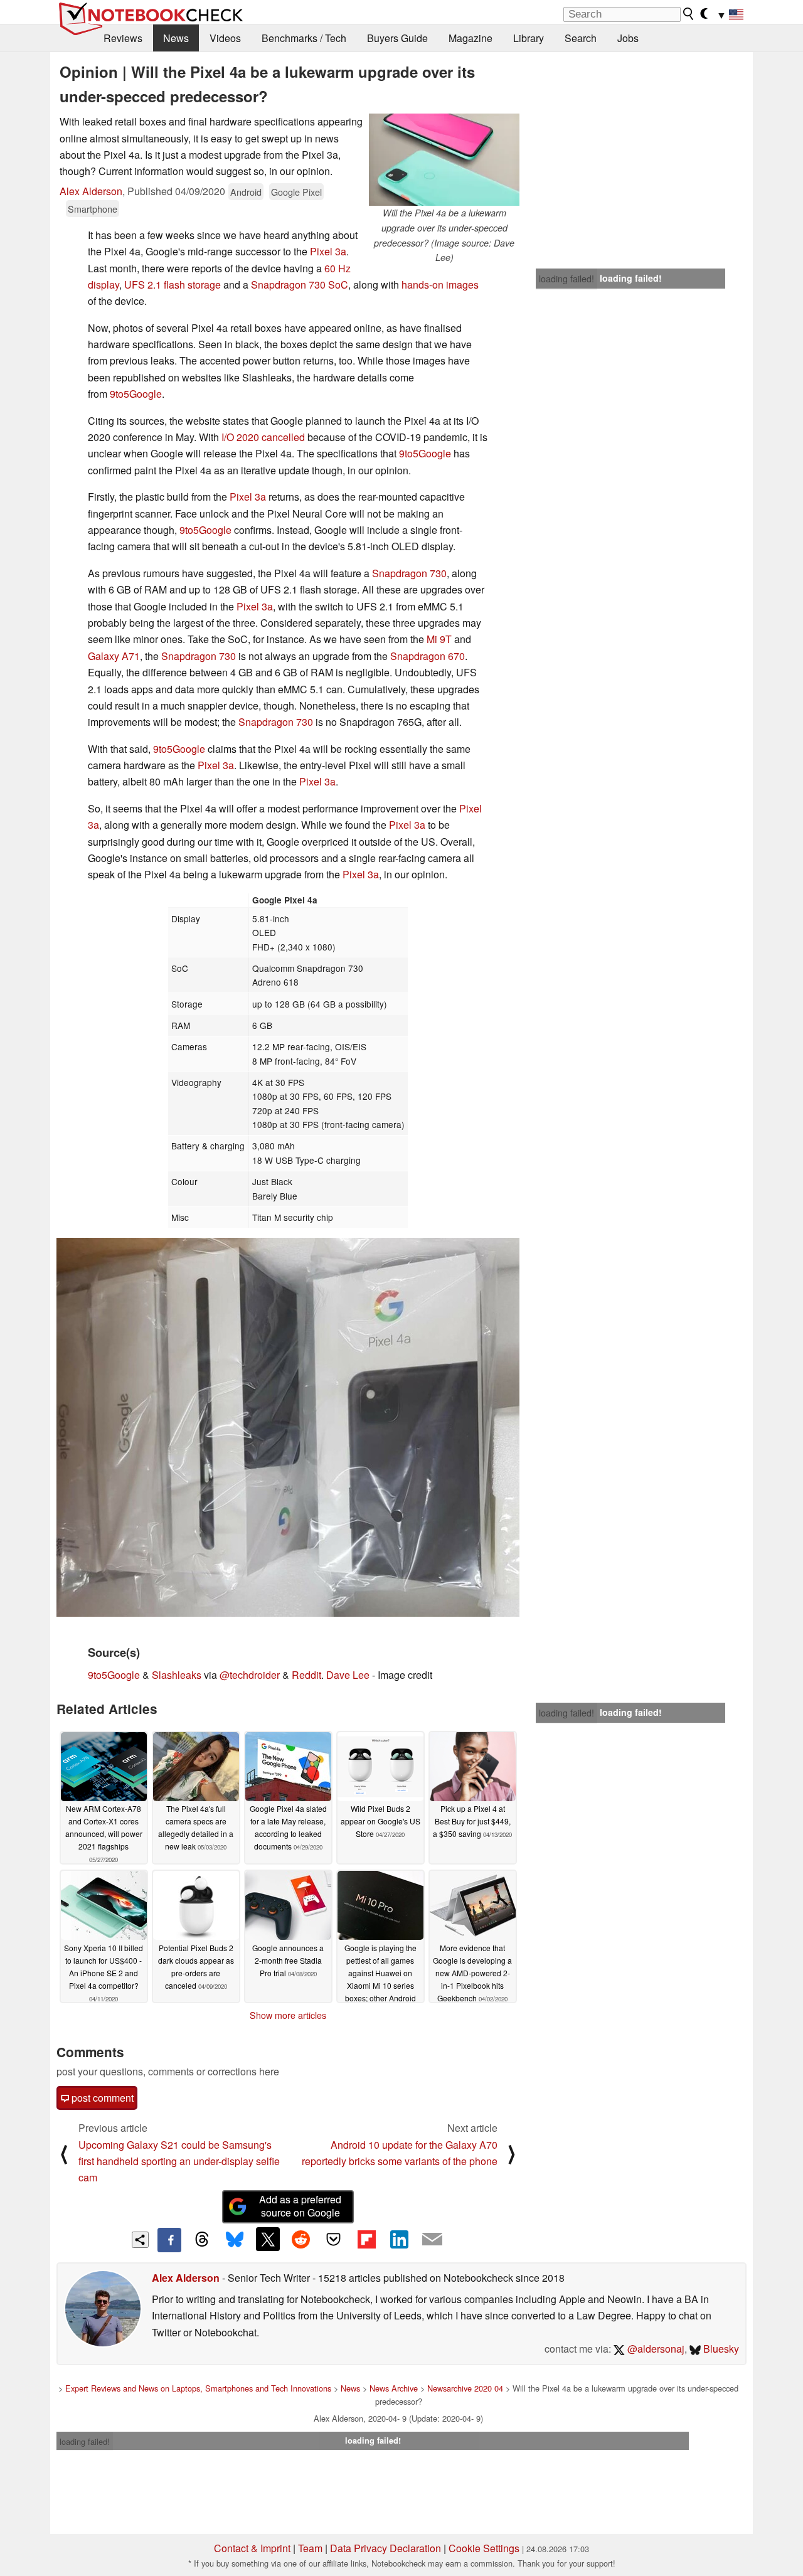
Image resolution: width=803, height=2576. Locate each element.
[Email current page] (432, 2240)
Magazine (471, 38)
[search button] (689, 14)
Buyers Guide (397, 38)
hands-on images (440, 285)
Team (310, 2548)
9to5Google (136, 394)
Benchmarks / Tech (304, 38)
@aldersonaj (655, 2349)
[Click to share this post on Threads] (202, 2240)
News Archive (394, 2388)
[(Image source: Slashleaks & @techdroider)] (288, 1427)
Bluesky (720, 2349)
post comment (101, 2098)
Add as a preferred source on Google (300, 2206)
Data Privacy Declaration (386, 2548)
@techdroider (250, 1675)
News (176, 38)
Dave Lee (348, 1675)
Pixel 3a (328, 251)
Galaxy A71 (114, 656)
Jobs (628, 38)
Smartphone (93, 209)
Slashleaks (177, 1675)
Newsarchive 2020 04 (465, 2388)
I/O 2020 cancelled (263, 437)
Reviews (123, 38)
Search (581, 38)
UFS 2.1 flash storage (173, 285)
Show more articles (288, 2015)
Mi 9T (439, 639)
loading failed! (566, 279)
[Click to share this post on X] (268, 2239)
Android (246, 192)
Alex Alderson (91, 191)
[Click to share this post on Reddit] (300, 2239)
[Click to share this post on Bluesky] (235, 2240)
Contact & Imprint (252, 2548)
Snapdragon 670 (428, 656)
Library (529, 38)
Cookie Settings (484, 2548)
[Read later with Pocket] (334, 2239)
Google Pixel (296, 192)
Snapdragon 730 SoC (300, 285)
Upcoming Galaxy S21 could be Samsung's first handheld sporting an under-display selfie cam (179, 2161)
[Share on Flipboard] (366, 2239)
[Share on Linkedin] (399, 2239)
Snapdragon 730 (409, 573)
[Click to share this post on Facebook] (169, 2240)
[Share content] (140, 2240)
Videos (225, 38)
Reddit (306, 1675)
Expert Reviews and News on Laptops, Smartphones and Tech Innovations (198, 2388)
